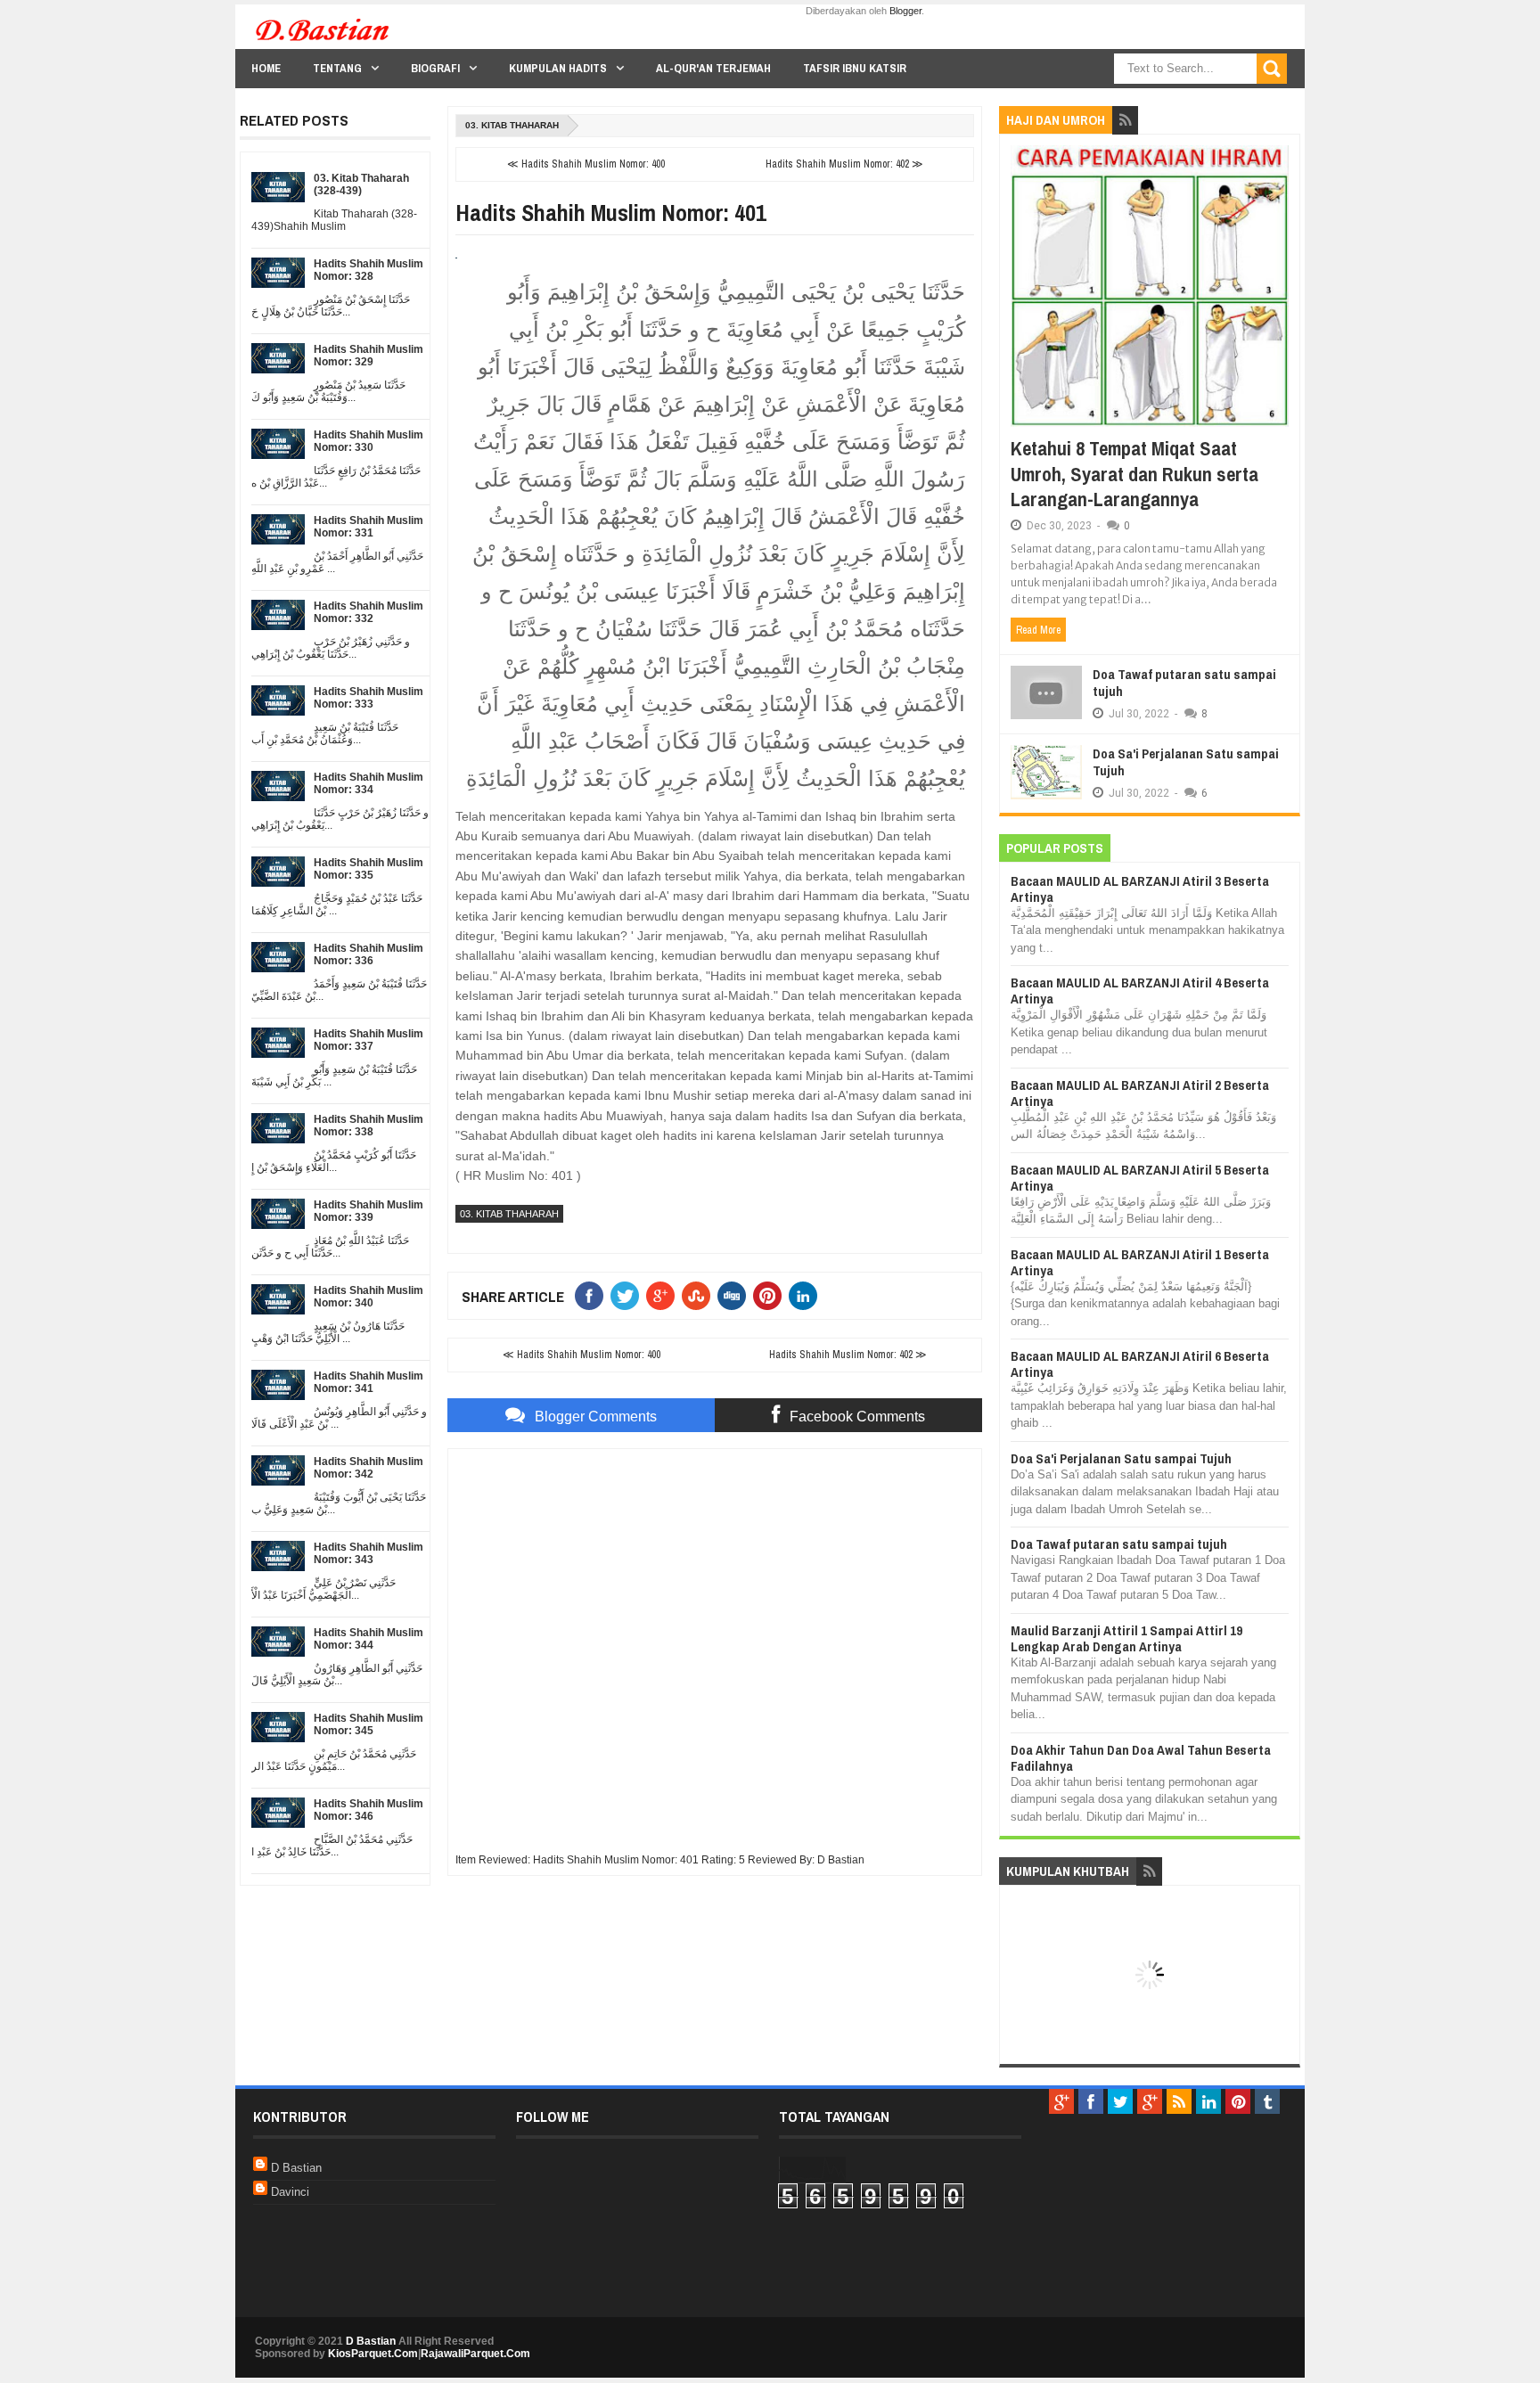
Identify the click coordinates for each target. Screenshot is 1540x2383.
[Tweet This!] (628, 1296)
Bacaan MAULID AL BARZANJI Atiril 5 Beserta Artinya (1140, 1178)
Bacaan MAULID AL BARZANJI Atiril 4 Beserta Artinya (1140, 991)
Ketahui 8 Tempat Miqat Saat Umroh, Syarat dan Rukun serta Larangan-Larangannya (1135, 474)
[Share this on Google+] (664, 1296)
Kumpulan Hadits (558, 68)
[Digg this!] (735, 1296)
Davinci (290, 2192)
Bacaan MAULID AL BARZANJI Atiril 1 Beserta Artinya (1140, 1262)
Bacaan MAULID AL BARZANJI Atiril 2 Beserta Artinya (1140, 1093)
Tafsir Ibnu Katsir (855, 68)
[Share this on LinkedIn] (807, 1296)
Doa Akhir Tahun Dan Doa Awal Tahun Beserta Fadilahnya (1141, 1758)
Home (266, 68)
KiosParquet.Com (373, 2354)
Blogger (905, 11)
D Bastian (296, 2168)
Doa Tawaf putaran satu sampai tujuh (1184, 683)
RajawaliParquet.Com (475, 2354)
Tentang (337, 68)
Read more (1038, 630)
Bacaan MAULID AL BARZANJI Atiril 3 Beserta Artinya (1140, 889)
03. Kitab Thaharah (512, 125)
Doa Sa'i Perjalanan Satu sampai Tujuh (1186, 762)
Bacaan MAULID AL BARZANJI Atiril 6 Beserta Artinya (1140, 1364)
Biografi (435, 68)
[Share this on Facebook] (593, 1296)
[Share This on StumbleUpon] (700, 1296)
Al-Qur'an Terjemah (713, 68)
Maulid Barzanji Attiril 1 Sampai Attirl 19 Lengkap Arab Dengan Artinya (1126, 1638)
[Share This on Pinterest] (771, 1296)
